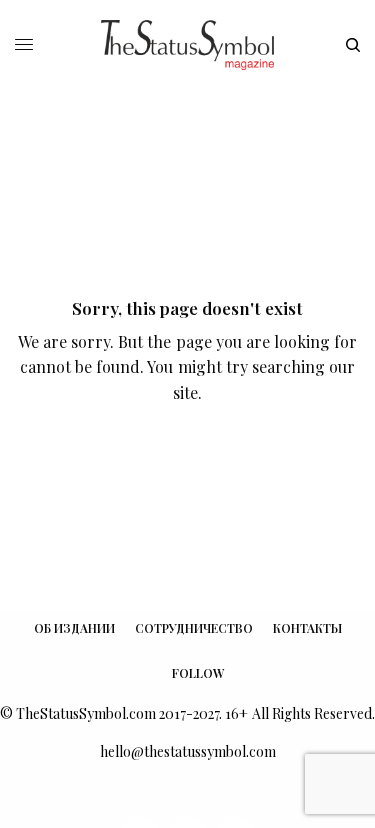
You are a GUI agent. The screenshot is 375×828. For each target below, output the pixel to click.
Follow (198, 673)
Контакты (307, 628)
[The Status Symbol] (187, 45)
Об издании (74, 628)
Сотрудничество (194, 628)
